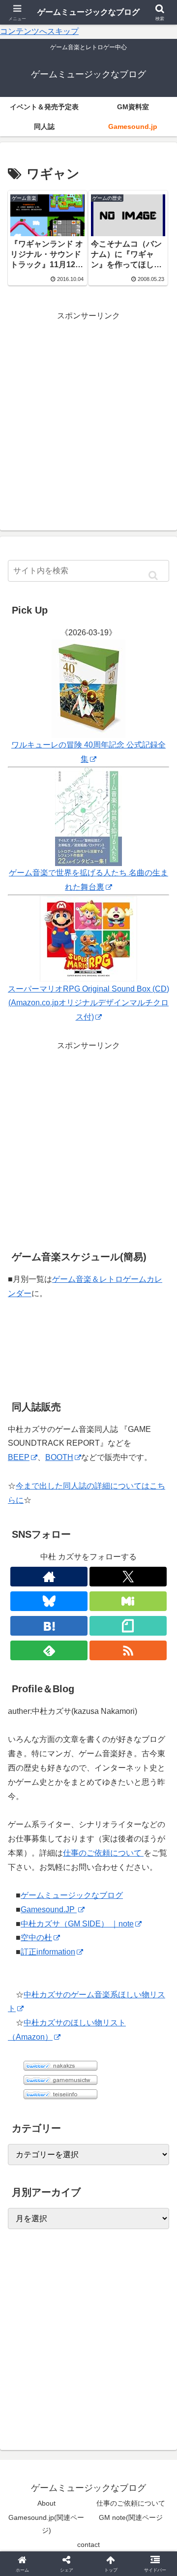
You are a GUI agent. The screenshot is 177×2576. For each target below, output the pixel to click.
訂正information (48, 1952)
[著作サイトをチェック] (49, 1577)
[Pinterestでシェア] (49, 2514)
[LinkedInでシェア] (88, 2514)
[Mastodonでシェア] (69, 2460)
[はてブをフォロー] (49, 1626)
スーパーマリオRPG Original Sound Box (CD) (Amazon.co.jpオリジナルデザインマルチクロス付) (88, 1003)
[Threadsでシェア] (69, 2487)
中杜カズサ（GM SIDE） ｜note (77, 1924)
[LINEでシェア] (147, 2487)
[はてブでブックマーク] (108, 2487)
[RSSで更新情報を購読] (128, 1650)
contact (88, 2545)
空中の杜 (36, 1938)
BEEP (19, 1457)
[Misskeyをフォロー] (128, 1601)
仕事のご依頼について (103, 1853)
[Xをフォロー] (128, 1577)
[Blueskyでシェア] (108, 2460)
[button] (153, 576)
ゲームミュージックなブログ (72, 1895)
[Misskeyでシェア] (147, 2460)
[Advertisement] (88, 412)
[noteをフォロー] (128, 1626)
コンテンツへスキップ (39, 31)
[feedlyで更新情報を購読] (49, 1650)
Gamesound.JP (49, 1909)
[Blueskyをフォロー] (49, 1601)
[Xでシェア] (29, 2460)
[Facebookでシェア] (29, 2487)
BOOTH (59, 1457)
